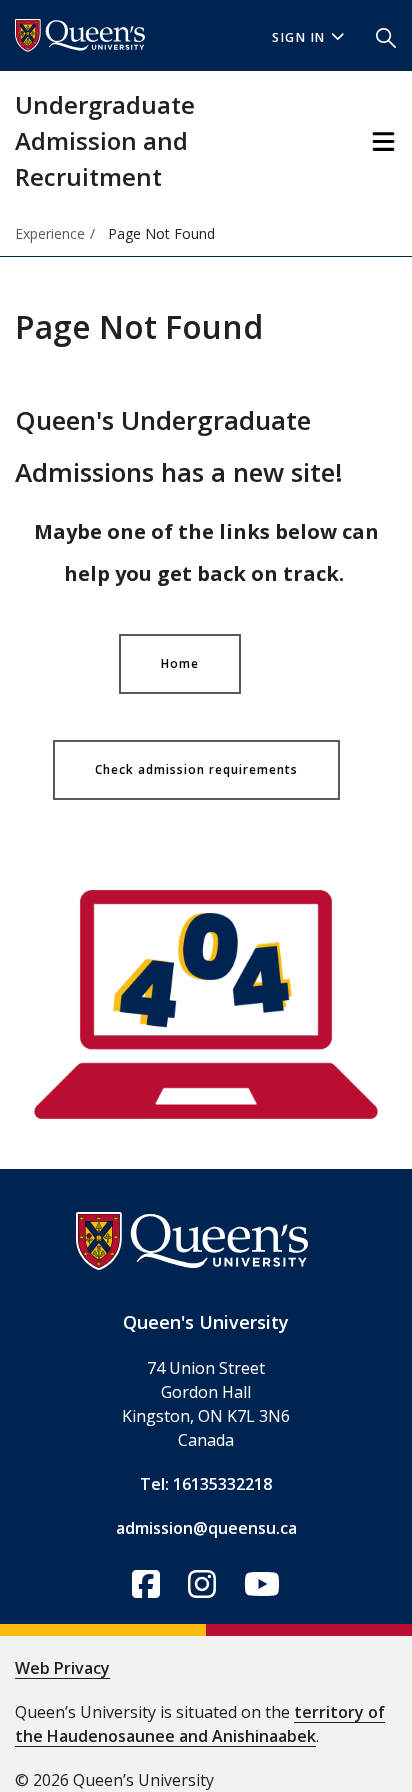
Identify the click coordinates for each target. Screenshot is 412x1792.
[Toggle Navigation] (383, 141)
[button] (386, 36)
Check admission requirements (196, 769)
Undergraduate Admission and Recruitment (105, 140)
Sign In (299, 37)
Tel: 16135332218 (206, 1484)
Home (180, 663)
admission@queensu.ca (206, 1528)
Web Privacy (62, 1668)
